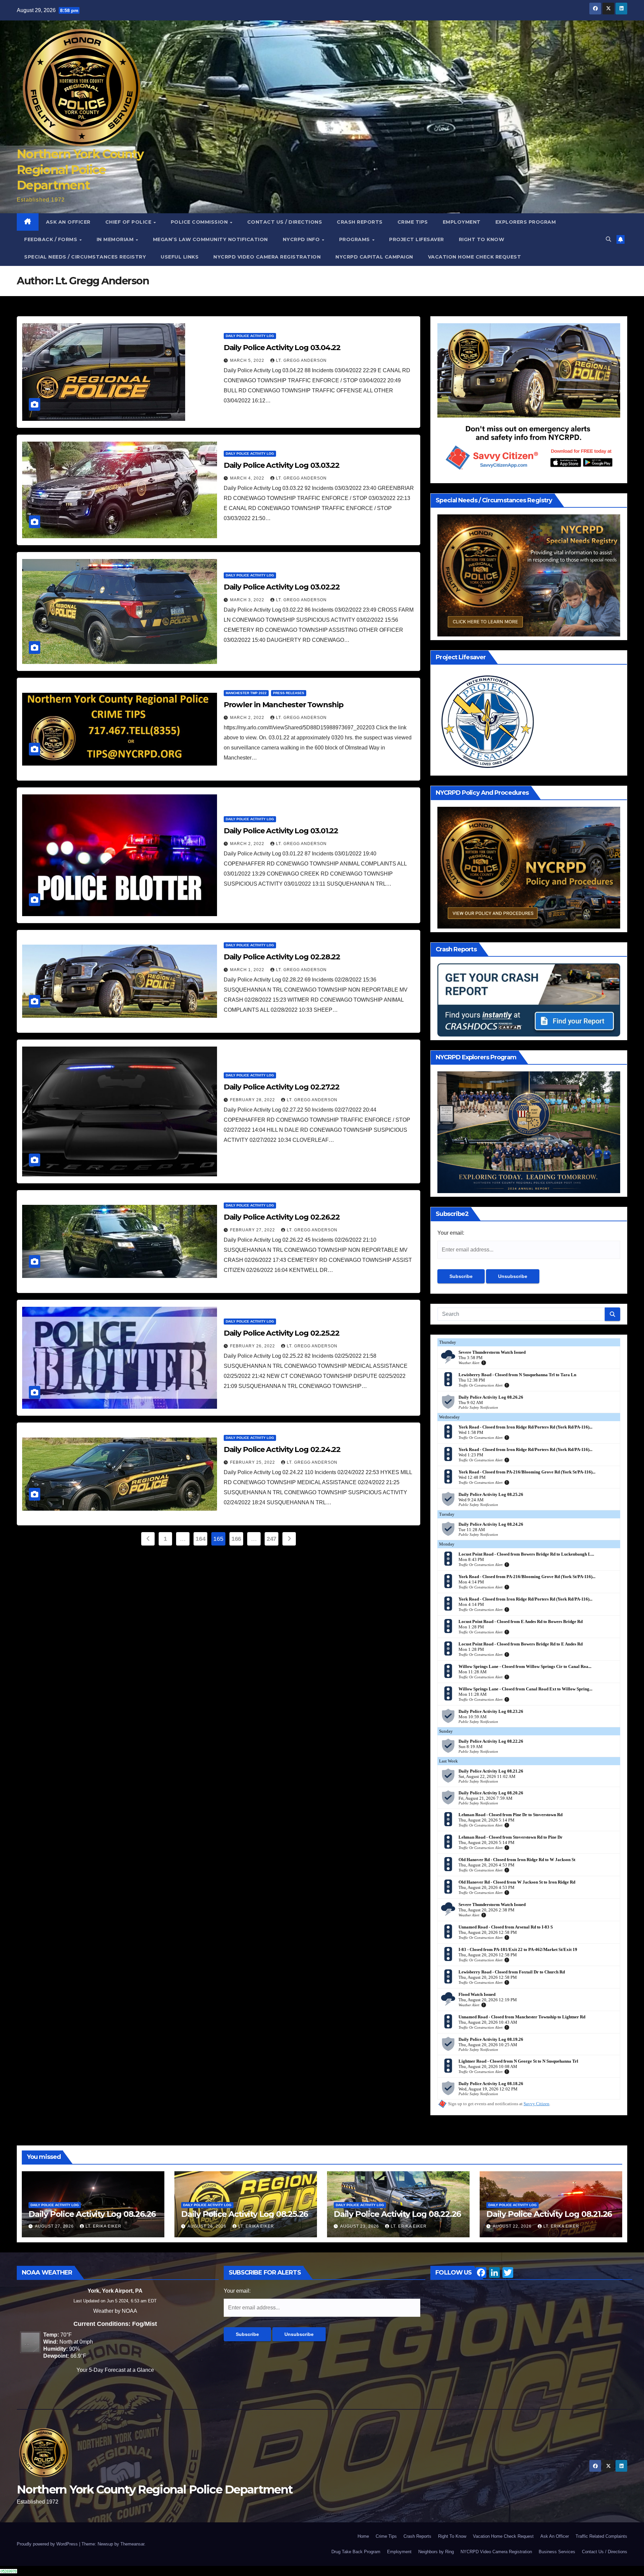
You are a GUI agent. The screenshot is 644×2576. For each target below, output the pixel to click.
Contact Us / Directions (285, 222)
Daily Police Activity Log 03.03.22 (282, 465)
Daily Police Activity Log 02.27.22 (282, 1087)
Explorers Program (526, 222)
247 (272, 1539)
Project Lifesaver (417, 239)
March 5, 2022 (248, 360)
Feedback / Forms (51, 239)
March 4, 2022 (248, 478)
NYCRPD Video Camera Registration (267, 257)
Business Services (557, 2552)
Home (363, 2536)
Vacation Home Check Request (475, 257)
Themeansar (132, 2544)
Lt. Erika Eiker (103, 2226)
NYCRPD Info (302, 239)
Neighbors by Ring (436, 2552)
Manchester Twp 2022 (246, 693)
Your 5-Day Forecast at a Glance (115, 2370)
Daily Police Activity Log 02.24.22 (282, 1449)
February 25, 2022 (253, 1462)
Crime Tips (413, 222)
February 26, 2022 (253, 1346)
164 (200, 1539)
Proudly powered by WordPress (48, 2544)
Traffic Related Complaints (601, 2536)
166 (236, 1539)
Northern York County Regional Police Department (80, 170)
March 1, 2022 (248, 970)
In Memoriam (116, 239)
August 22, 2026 (513, 2226)
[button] (608, 239)
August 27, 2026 (55, 2226)
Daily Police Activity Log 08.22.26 (397, 2214)
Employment (462, 222)
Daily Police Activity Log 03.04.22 (282, 348)
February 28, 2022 (253, 1100)
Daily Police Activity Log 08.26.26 (92, 2214)
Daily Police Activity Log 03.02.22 (282, 587)
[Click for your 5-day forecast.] (29, 2342)
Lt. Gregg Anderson (301, 360)
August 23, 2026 (360, 2226)
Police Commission (200, 222)
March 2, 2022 (248, 718)
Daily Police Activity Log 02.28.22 (282, 957)
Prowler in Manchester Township (284, 705)
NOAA (129, 2311)
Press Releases (289, 693)
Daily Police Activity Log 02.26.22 (282, 1217)
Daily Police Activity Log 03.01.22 (281, 831)
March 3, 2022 (248, 600)
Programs (355, 239)
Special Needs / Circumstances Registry (85, 257)
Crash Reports (360, 222)
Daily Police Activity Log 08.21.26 (549, 2214)
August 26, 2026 (208, 2226)
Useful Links (180, 257)
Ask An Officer (68, 222)
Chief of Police (129, 222)
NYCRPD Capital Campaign (374, 257)
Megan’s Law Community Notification (210, 239)
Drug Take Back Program (356, 2552)
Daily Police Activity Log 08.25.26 (245, 2214)
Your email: (451, 1233)
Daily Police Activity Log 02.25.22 (282, 1333)
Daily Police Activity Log (250, 336)
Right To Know (482, 239)
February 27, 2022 (253, 1230)
